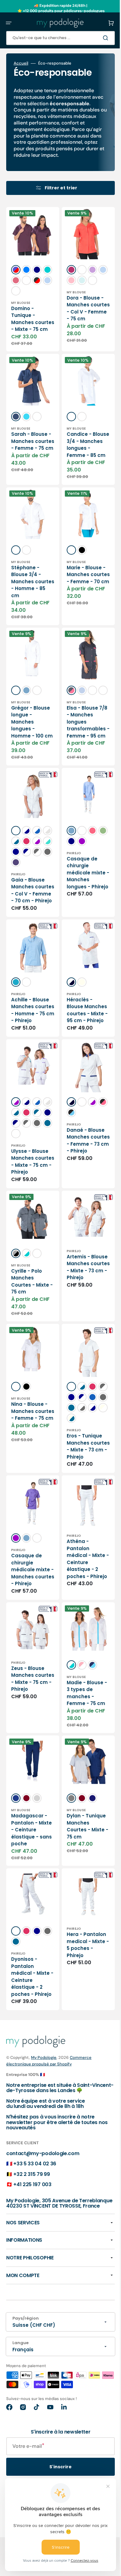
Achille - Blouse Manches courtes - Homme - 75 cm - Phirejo (30, 1069)
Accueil (21, 63)
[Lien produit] (30, 447)
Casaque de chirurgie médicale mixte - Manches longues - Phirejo (77, 922)
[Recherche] (97, 38)
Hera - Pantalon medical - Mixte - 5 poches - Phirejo (81, 2041)
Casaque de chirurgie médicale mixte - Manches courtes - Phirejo (27, 1662)
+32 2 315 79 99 (31, 2274)
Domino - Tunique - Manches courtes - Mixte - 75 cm (30, 330)
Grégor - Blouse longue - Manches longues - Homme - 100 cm (30, 755)
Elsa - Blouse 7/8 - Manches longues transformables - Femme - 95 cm (81, 765)
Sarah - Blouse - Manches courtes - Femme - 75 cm (30, 463)
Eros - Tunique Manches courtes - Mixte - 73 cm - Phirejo (81, 1533)
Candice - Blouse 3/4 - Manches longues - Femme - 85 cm (77, 470)
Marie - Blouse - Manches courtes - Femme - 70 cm (80, 609)
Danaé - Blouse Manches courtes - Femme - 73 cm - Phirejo (81, 1209)
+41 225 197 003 (32, 2284)
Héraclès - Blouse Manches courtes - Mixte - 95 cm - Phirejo (81, 1072)
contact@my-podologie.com (43, 2253)
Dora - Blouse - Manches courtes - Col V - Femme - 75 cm (81, 330)
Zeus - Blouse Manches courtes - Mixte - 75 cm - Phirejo (30, 1777)
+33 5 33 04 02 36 (35, 2264)
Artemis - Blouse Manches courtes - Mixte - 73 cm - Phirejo (81, 1352)
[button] (9, 23)
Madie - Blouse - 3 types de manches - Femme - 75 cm (81, 1788)
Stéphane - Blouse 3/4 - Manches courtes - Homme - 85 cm (26, 612)
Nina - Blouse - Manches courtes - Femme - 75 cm (30, 1488)
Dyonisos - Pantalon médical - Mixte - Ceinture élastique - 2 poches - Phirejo (30, 2073)
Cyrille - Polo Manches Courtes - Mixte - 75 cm (30, 1359)
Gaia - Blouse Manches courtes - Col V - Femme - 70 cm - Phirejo (30, 947)
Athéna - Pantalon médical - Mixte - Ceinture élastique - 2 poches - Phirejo (81, 1648)
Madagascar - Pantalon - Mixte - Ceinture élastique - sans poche (29, 1924)
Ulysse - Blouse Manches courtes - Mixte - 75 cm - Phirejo (30, 1240)
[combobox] (56, 38)
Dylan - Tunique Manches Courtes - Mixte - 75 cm (81, 1920)
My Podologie (44, 2157)
